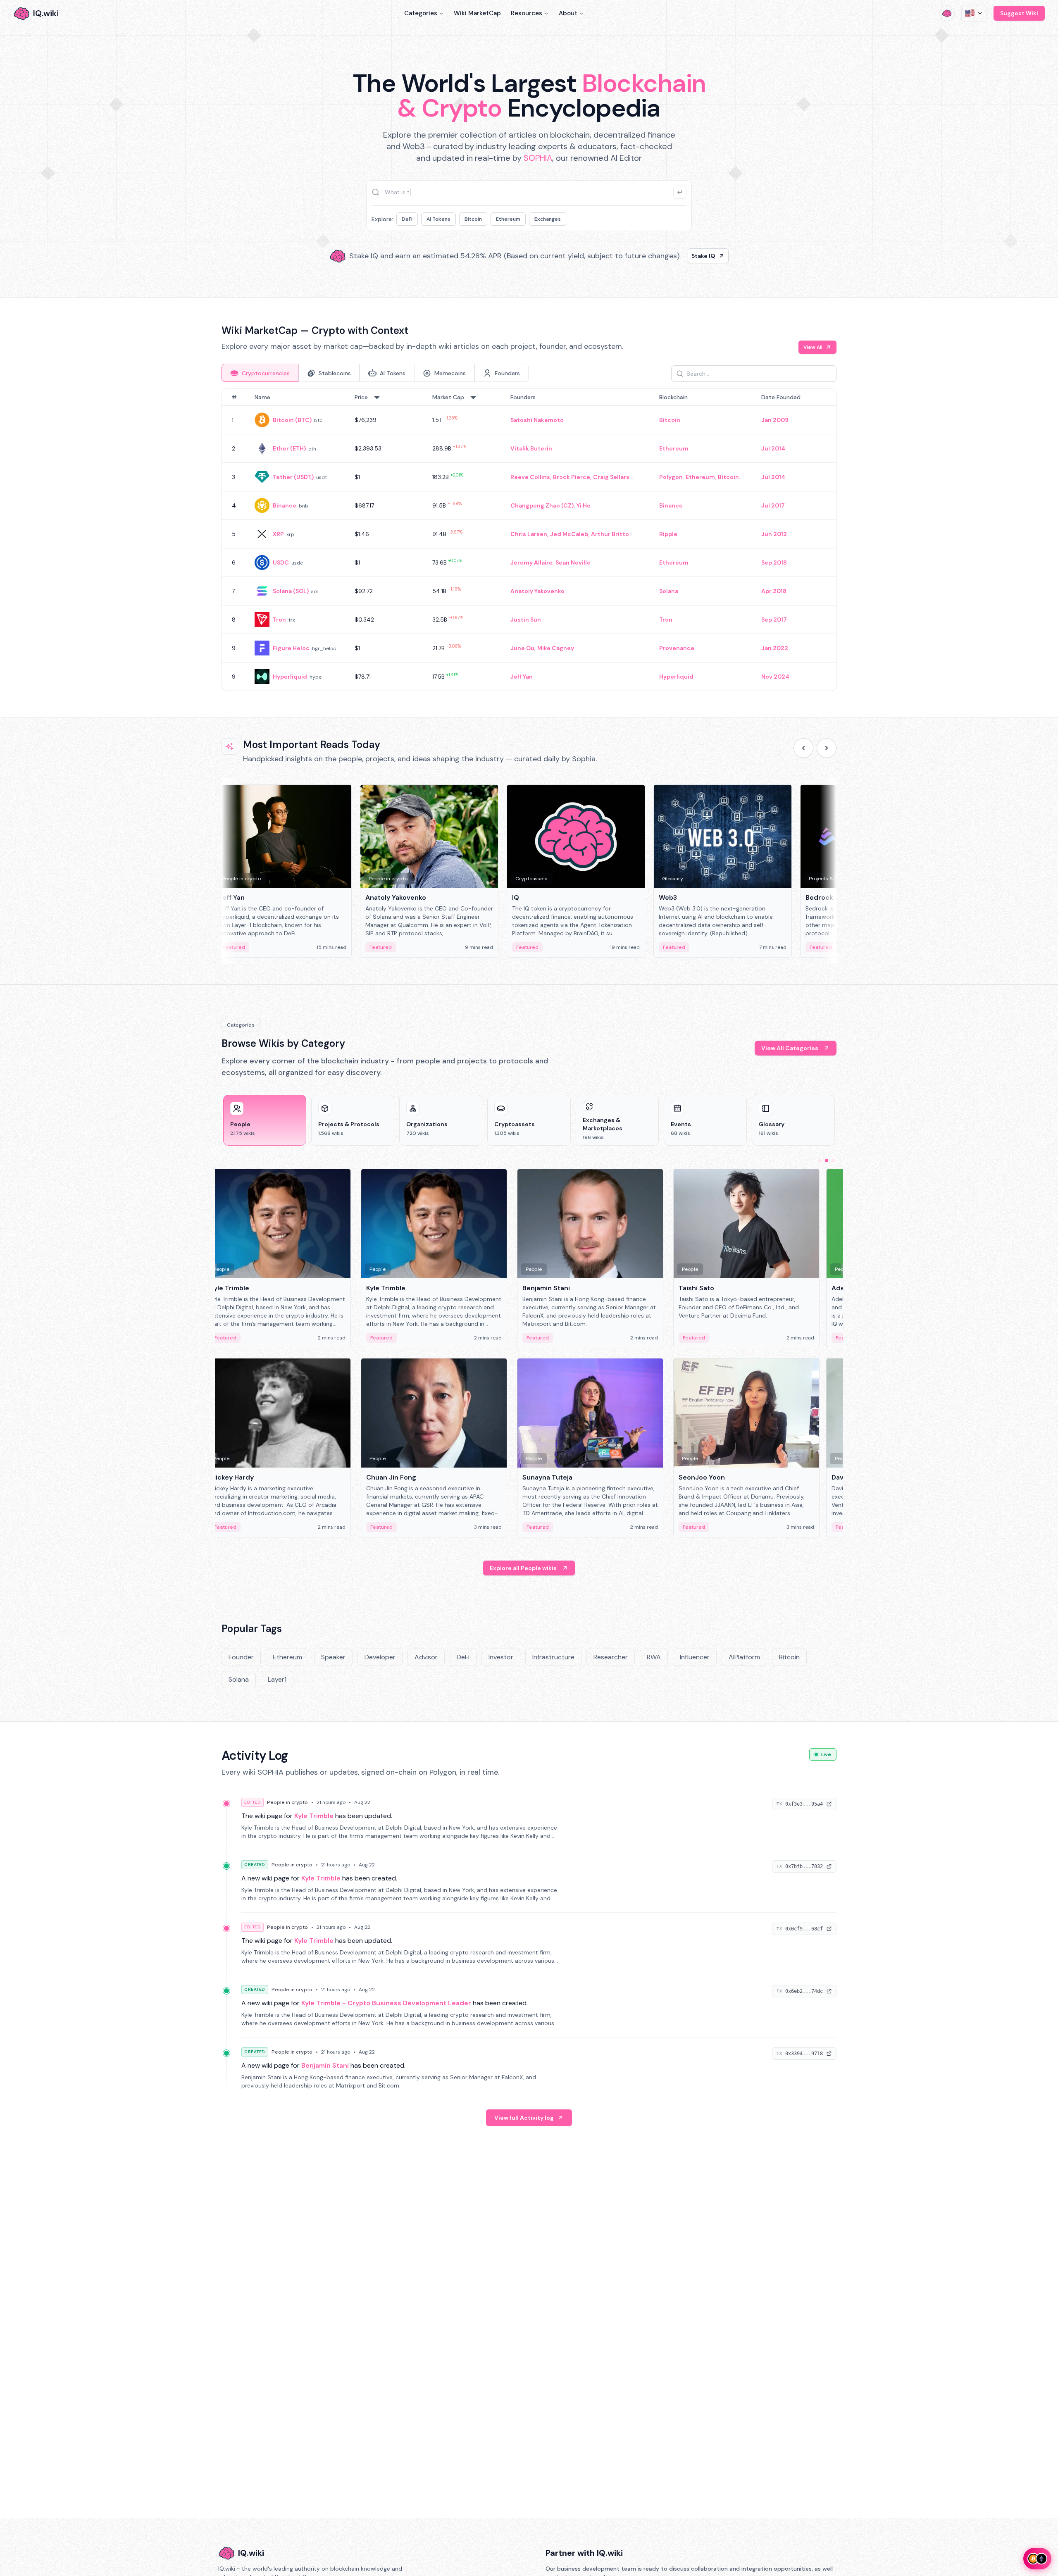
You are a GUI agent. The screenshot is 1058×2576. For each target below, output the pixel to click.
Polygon (671, 477)
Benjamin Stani (325, 2065)
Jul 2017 (773, 505)
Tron (279, 620)
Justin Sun (526, 620)
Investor (501, 1657)
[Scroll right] (827, 748)
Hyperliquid (290, 677)
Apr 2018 (774, 591)
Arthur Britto (610, 534)
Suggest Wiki (1019, 13)
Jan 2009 (775, 420)
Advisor (426, 1657)
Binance (285, 505)
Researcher (611, 1657)
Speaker (333, 1657)
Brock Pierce (572, 477)
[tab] (260, 373)
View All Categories (790, 1048)
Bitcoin (473, 219)
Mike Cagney (556, 648)
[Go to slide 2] (827, 1161)
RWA (654, 1657)
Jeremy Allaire (531, 562)
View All (813, 347)
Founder (241, 1657)
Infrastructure (553, 1657)
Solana (669, 591)
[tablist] (375, 373)
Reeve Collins (530, 477)
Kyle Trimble (314, 1816)
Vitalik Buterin (531, 448)
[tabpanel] (529, 540)
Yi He (584, 505)
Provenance (677, 648)
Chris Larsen (529, 534)
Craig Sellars (611, 477)
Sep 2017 (774, 620)
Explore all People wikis (523, 1568)
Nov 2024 (775, 677)
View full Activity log (524, 2118)
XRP (278, 534)
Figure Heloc (291, 648)
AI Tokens (438, 219)
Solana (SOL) (291, 591)
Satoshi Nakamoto (537, 420)
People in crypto (287, 1802)
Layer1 (277, 1679)
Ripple (668, 534)
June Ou (522, 648)
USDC (281, 562)
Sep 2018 (774, 562)
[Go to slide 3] (833, 1161)
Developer (380, 1657)
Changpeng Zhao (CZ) (542, 505)
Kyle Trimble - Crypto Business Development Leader (386, 2003)
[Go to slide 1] (820, 1161)
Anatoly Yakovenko (537, 591)
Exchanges (548, 219)
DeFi (407, 219)
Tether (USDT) (293, 477)
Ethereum (508, 219)
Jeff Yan (522, 677)
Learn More (671, 256)
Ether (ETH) (289, 448)
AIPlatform (744, 1657)
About (568, 13)
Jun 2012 (774, 534)
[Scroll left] (803, 748)
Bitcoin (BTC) (292, 420)
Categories (421, 13)
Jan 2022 (775, 648)
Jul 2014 (773, 448)
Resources (527, 13)
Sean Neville (573, 562)
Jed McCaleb (569, 534)
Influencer (695, 1657)
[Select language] (974, 13)
